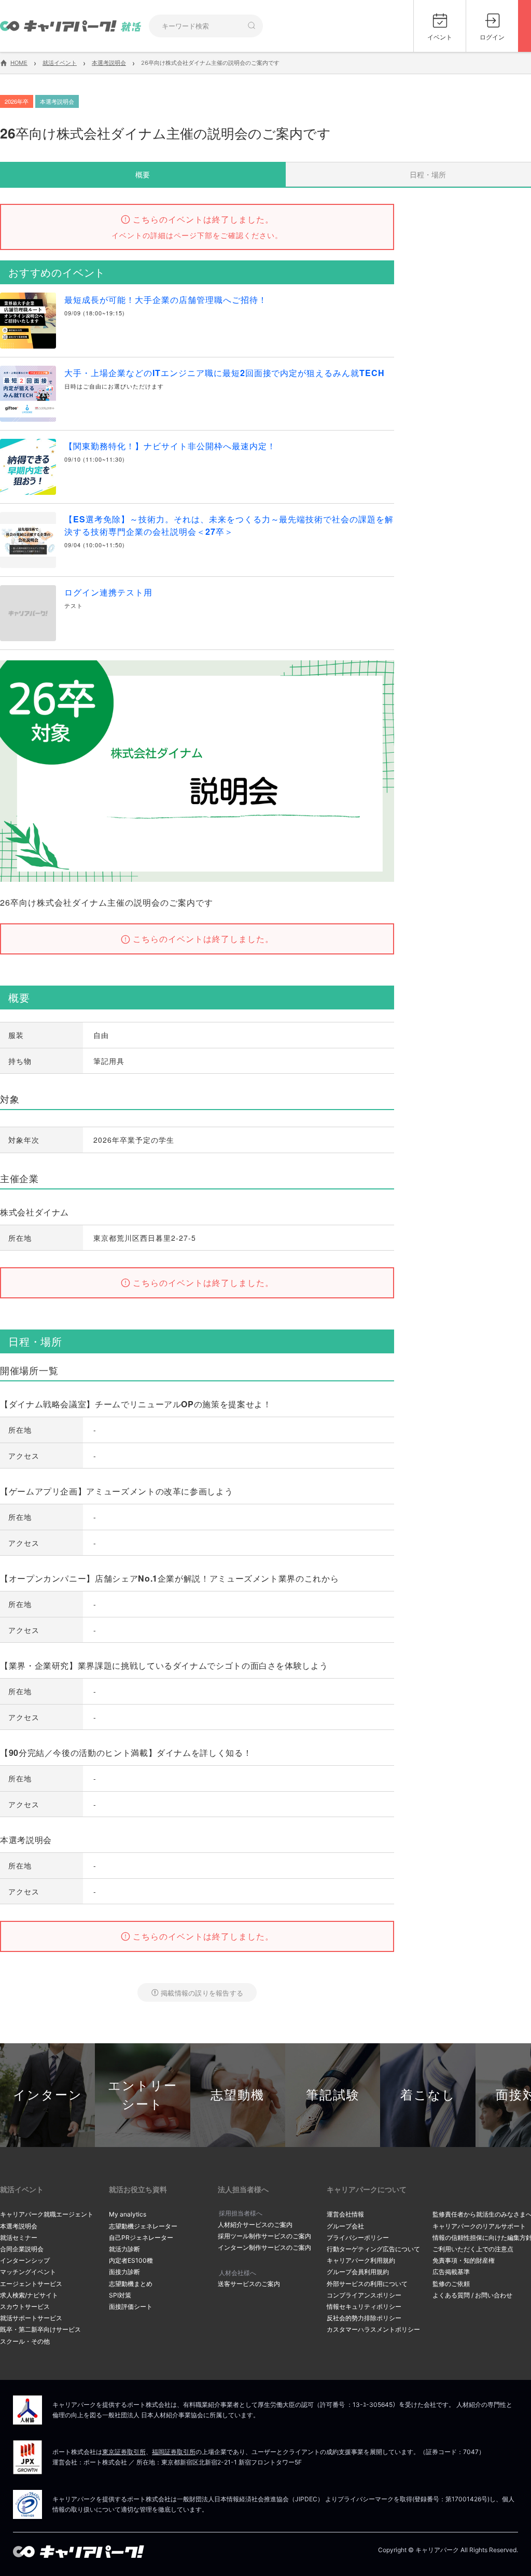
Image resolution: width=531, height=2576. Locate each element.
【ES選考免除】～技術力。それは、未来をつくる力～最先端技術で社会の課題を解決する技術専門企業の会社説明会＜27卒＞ (229, 525)
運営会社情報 (345, 2214)
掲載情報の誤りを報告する (202, 1993)
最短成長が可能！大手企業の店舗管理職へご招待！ (166, 300)
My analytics (128, 2214)
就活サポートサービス (31, 2318)
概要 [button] (143, 174)
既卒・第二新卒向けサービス (40, 2329)
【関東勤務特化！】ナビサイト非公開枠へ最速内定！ (170, 446)
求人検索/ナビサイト (29, 2295)
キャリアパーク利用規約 (361, 2260)
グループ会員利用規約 (358, 2272)
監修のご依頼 (451, 2284)
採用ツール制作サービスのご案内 (264, 2236)
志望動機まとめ (131, 2284)
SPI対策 (120, 2295)
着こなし (428, 2095)
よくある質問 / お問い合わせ (472, 2295)
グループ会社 (345, 2226)
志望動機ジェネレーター (143, 2226)
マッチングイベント (28, 2272)
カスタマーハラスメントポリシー (373, 2329)
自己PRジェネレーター (141, 2238)
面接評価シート (131, 2307)
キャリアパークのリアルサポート (479, 2226)
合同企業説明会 (22, 2249)
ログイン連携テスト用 (108, 592)
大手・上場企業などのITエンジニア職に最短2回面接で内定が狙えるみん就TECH (225, 373)
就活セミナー (19, 2238)
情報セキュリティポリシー (364, 2307)
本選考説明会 (19, 2226)
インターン (48, 2095)
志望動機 (237, 2095)
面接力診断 (124, 2272)
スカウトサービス (25, 2307)
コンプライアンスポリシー (364, 2295)
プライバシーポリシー (358, 2238)
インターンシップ (25, 2260)
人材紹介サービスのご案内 (255, 2225)
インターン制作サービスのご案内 (264, 2247)
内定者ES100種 (131, 2260)
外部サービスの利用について (367, 2284)
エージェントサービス (31, 2284)
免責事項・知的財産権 (464, 2260)
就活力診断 (124, 2249)
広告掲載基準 (451, 2272)
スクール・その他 (25, 2341)
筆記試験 (333, 2095)
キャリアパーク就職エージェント (47, 2214)
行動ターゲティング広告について (373, 2249)
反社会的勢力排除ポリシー (364, 2318)
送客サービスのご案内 (249, 2284)
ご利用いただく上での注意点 (473, 2249)
